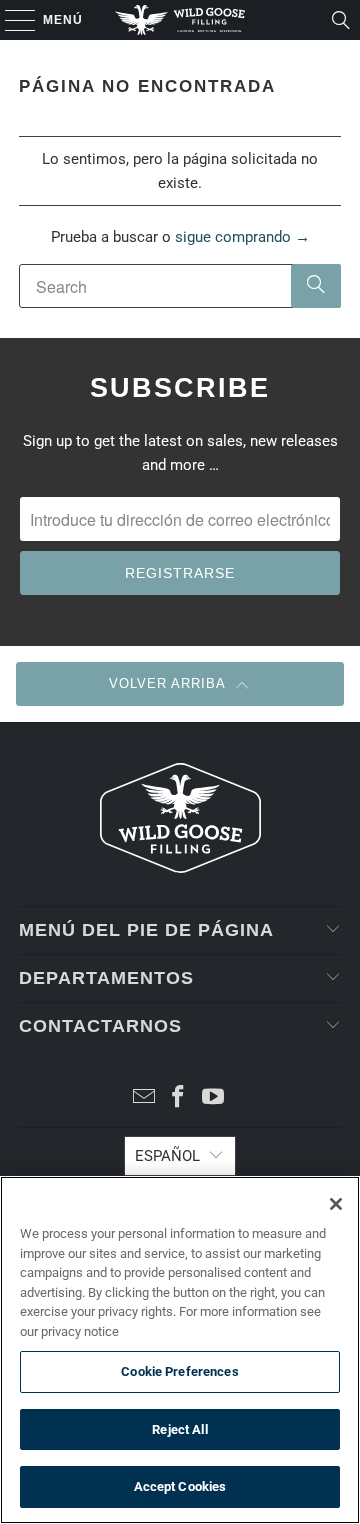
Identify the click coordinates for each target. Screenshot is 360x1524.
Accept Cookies (180, 1486)
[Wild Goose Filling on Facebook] (179, 1098)
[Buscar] (341, 20)
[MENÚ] (10, 20)
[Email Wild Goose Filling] (144, 1098)
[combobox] (180, 286)
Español (167, 1156)
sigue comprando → (242, 237)
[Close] (336, 1204)
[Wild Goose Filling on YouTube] (214, 1098)
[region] (180, 1350)
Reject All (179, 1429)
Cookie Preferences (179, 1371)
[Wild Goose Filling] (180, 20)
